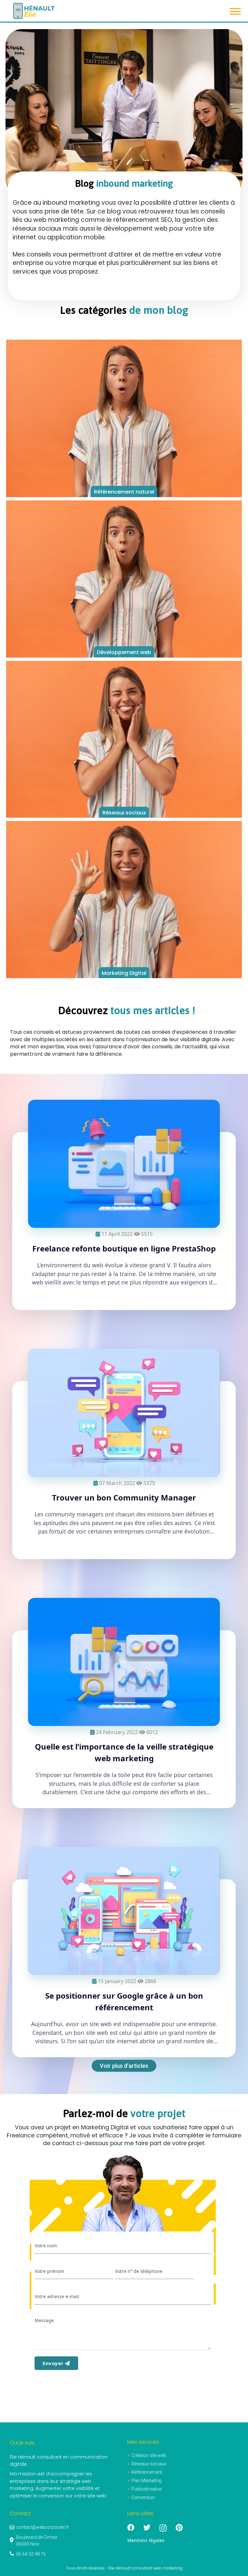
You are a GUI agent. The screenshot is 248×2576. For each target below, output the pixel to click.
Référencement (147, 2472)
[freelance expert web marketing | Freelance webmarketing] (184, 2528)
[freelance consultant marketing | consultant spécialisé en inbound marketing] (168, 2528)
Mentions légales (146, 2540)
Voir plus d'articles (124, 2066)
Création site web (149, 2455)
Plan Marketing (146, 2481)
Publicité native (146, 2489)
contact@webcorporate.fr (43, 2527)
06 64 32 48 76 (31, 2554)
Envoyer (54, 2363)
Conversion (143, 2497)
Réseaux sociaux (149, 2464)
